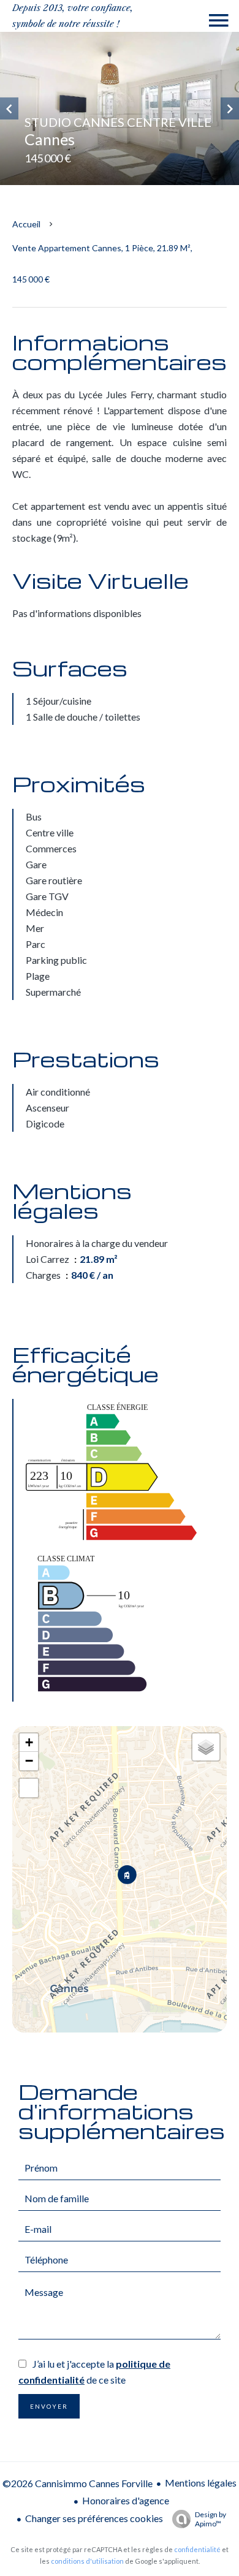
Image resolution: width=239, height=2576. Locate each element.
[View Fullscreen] (29, 1788)
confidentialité (197, 2549)
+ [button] (29, 1742)
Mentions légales (201, 2483)
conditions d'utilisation (87, 2561)
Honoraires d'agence (126, 2500)
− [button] (29, 1761)
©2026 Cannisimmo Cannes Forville (78, 2483)
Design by (211, 2519)
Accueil (26, 224)
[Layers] (206, 1747)
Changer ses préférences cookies (94, 2518)
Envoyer (49, 2406)
